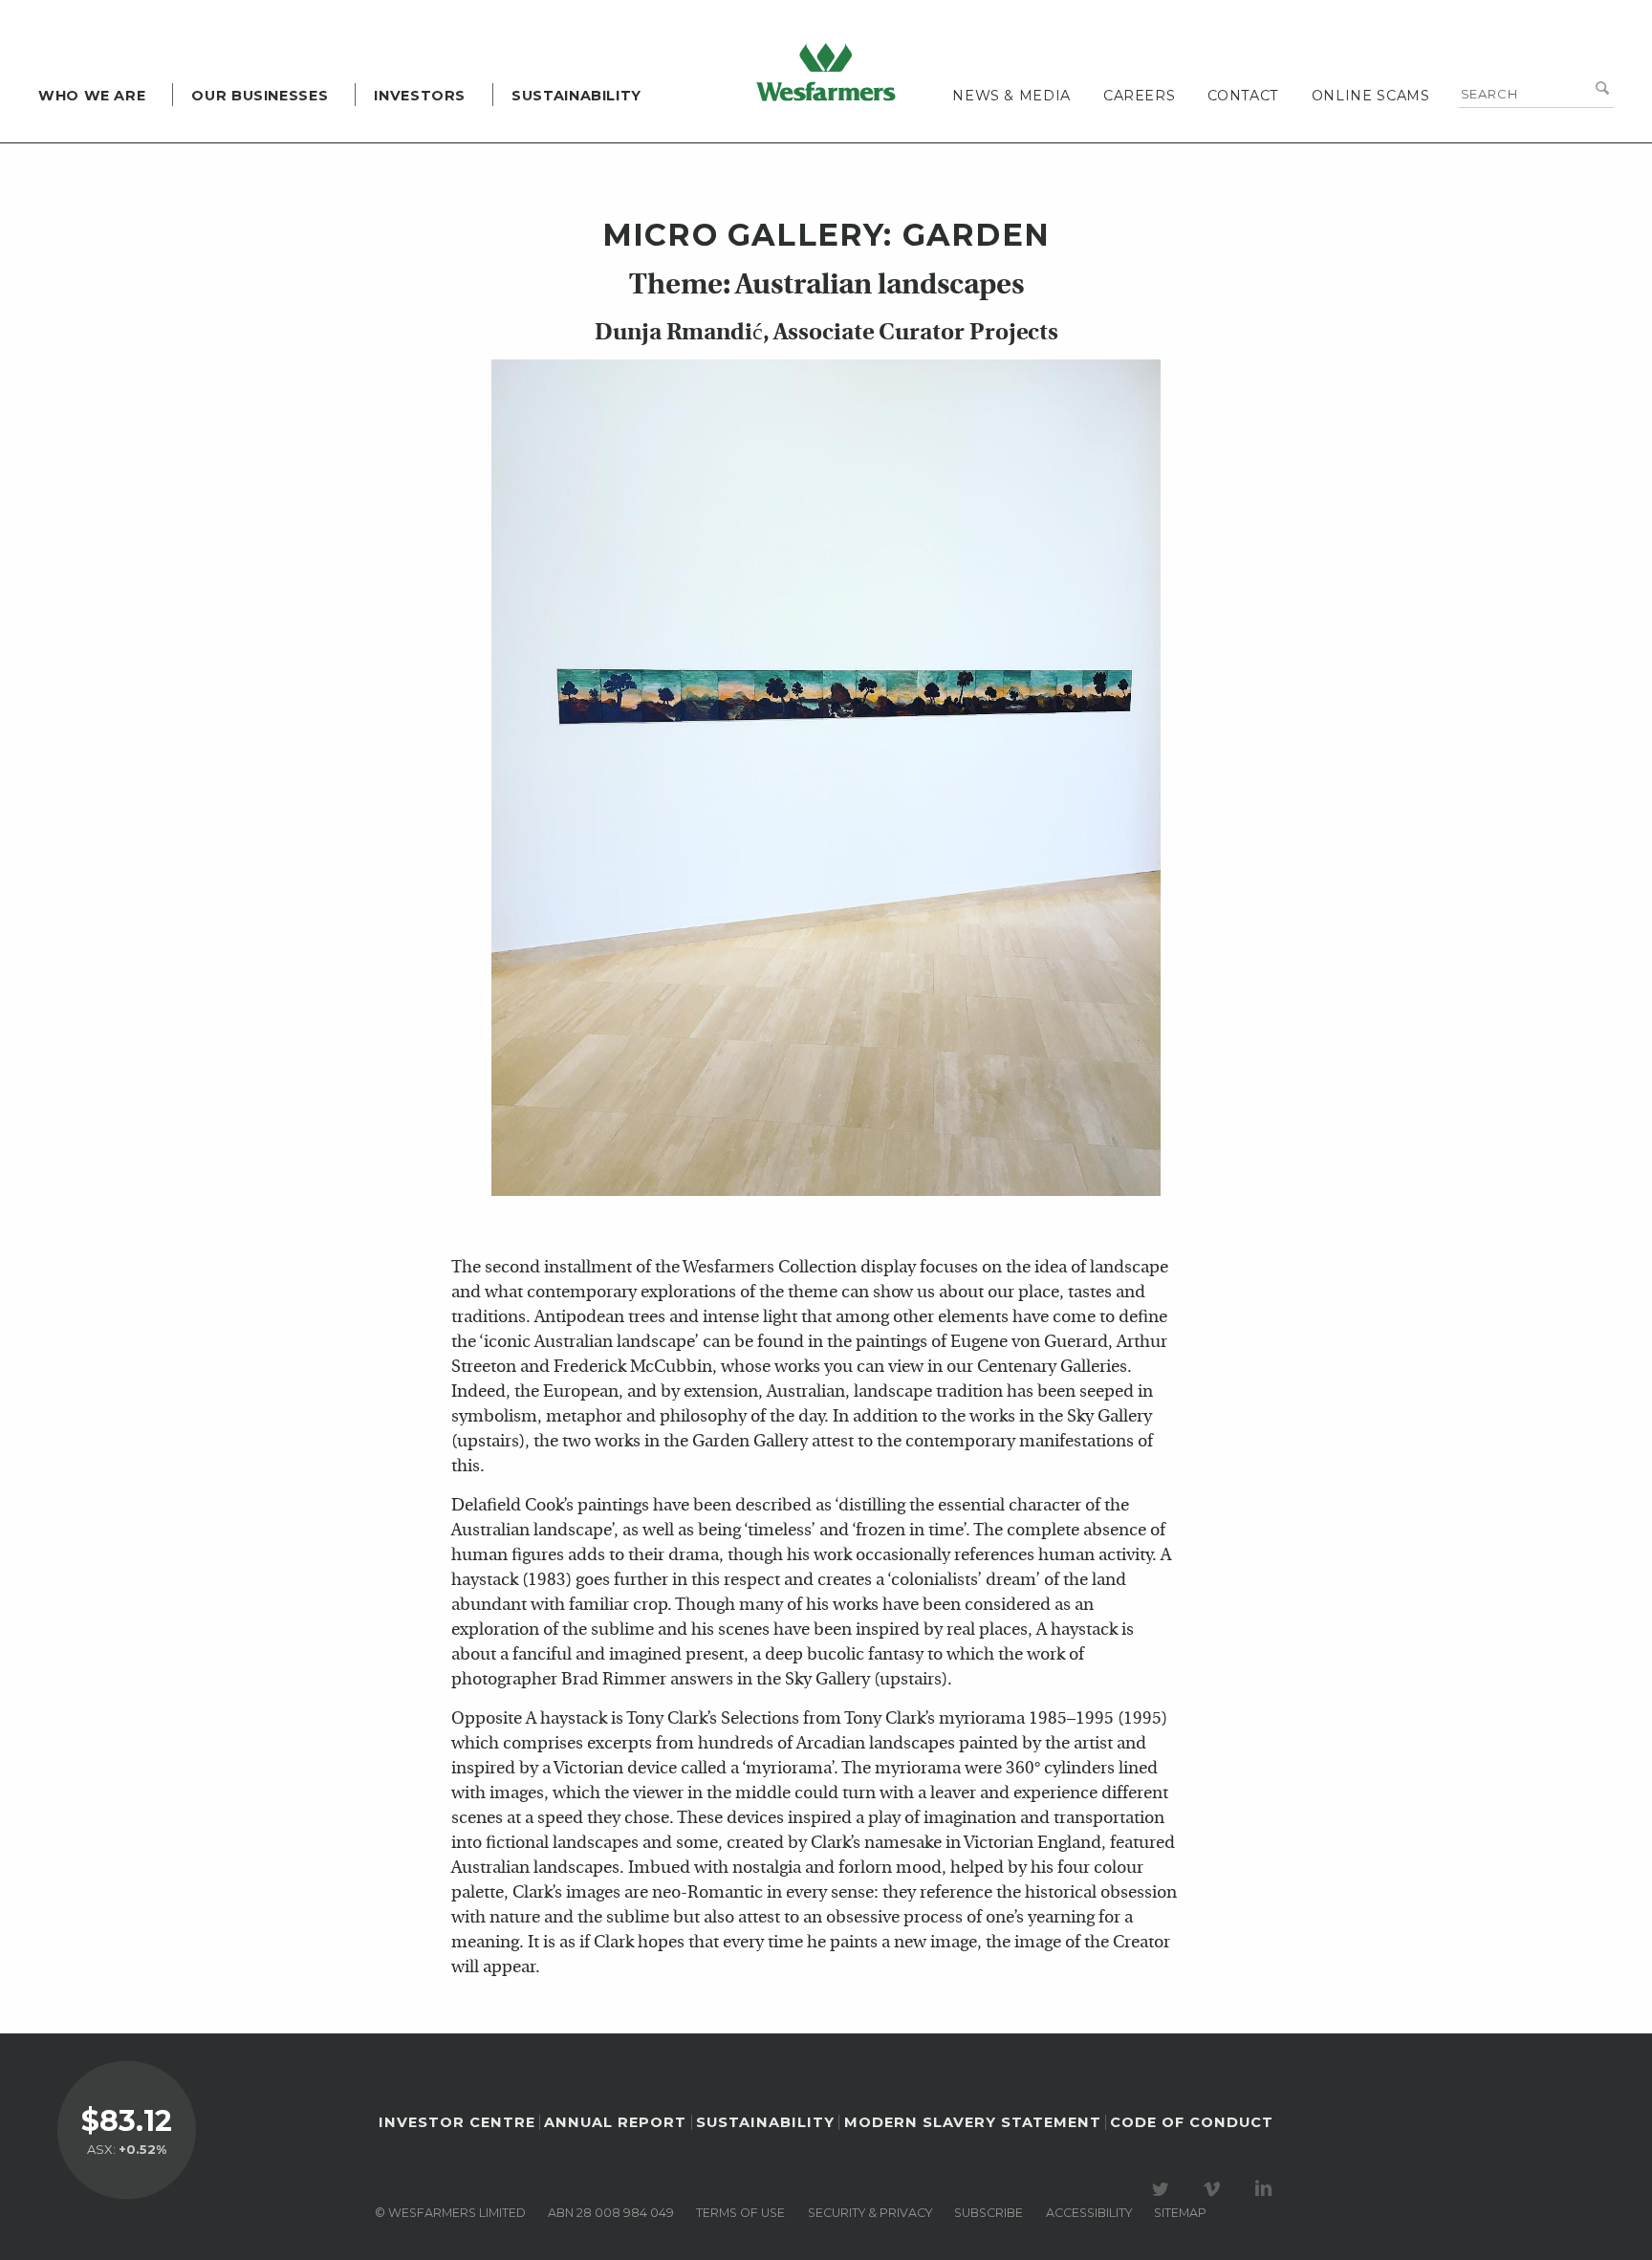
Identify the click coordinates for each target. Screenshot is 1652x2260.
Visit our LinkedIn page (1267, 2189)
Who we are (92, 96)
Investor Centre (457, 2122)
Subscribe (989, 2213)
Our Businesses (260, 96)
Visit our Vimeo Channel (1215, 2189)
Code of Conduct (1192, 2122)
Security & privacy (870, 2213)
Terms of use (740, 2213)
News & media (1011, 96)
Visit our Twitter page (1163, 2189)
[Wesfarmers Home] (826, 72)
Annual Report (615, 2122)
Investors (420, 96)
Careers (1139, 96)
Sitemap (1180, 2213)
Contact (1243, 96)
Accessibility (1089, 2213)
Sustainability (576, 96)
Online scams (1371, 96)
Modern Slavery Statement (973, 2122)
